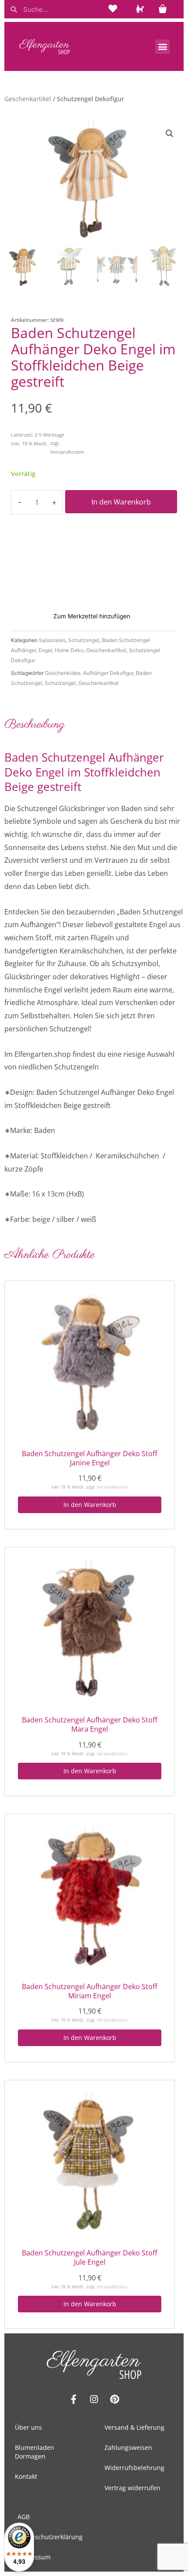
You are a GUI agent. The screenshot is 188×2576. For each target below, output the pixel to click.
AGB (24, 2517)
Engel (45, 650)
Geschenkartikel (28, 99)
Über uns (28, 2427)
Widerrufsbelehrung (134, 2468)
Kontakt (26, 2476)
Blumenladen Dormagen (35, 2452)
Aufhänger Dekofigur (108, 673)
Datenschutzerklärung (50, 2537)
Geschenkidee (63, 673)
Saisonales (52, 640)
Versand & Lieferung (134, 2427)
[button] (162, 47)
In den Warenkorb (121, 502)
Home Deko (69, 650)
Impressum (34, 2557)
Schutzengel (84, 640)
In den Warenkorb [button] (90, 1505)
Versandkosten (67, 452)
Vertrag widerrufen (132, 2488)
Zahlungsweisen (128, 2447)
